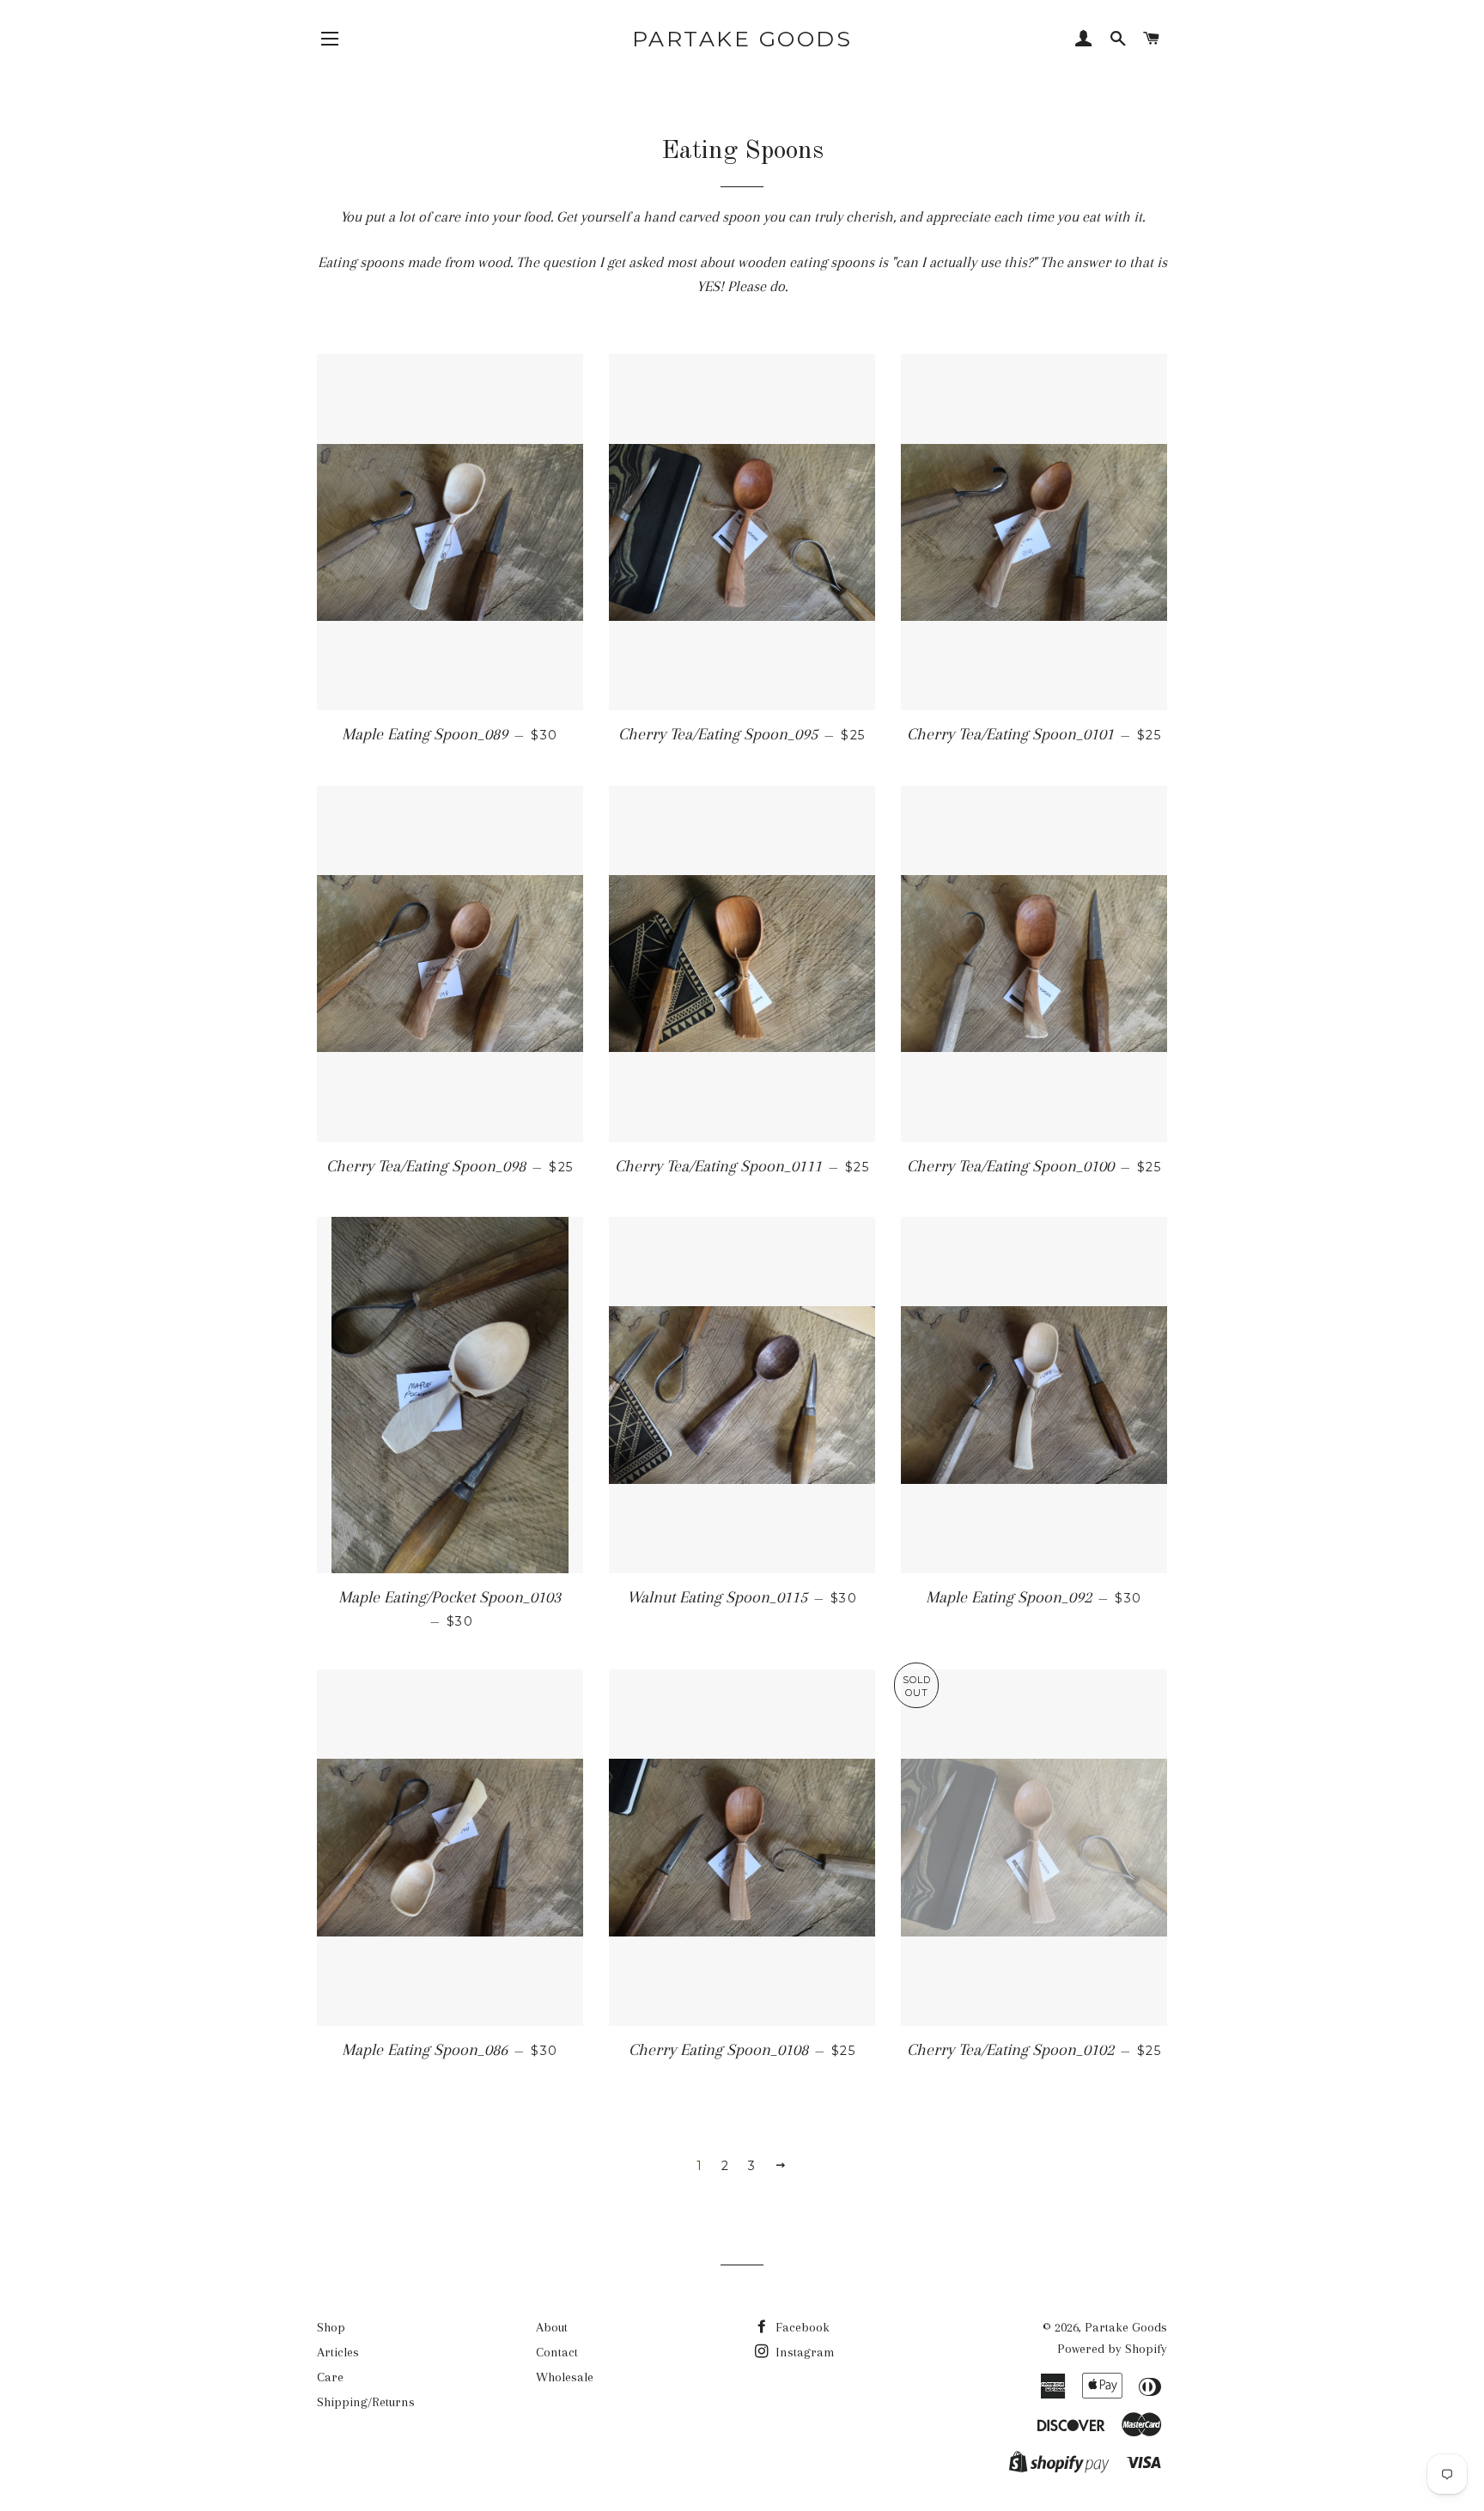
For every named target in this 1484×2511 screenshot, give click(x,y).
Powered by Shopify (1112, 2349)
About (552, 2327)
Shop (331, 2327)
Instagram (803, 2352)
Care (330, 2377)
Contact (557, 2352)
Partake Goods (742, 39)
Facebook (801, 2327)
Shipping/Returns (366, 2402)
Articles (338, 2352)
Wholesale (565, 2377)
